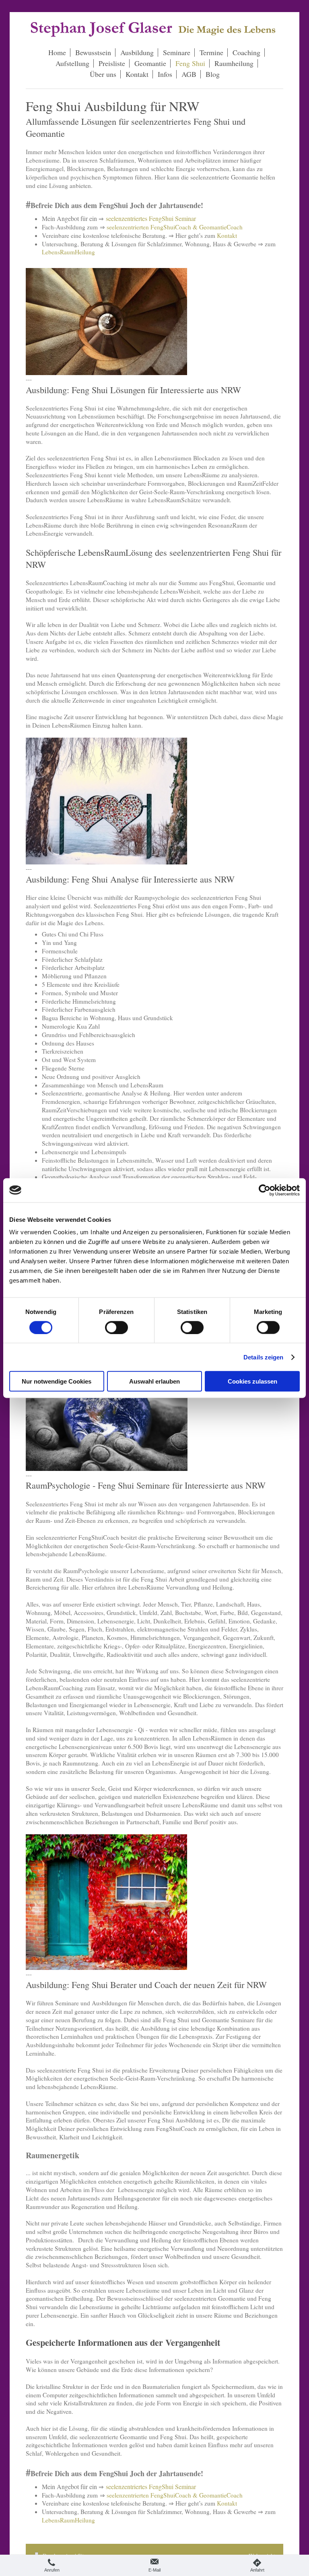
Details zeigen (263, 1357)
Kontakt (227, 235)
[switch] (116, 1327)
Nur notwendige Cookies (57, 1381)
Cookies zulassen (252, 1381)
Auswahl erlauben (154, 1381)
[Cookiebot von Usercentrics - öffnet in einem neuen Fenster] (265, 1190)
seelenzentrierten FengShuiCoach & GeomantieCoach (175, 227)
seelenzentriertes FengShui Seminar (151, 218)
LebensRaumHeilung (68, 252)
